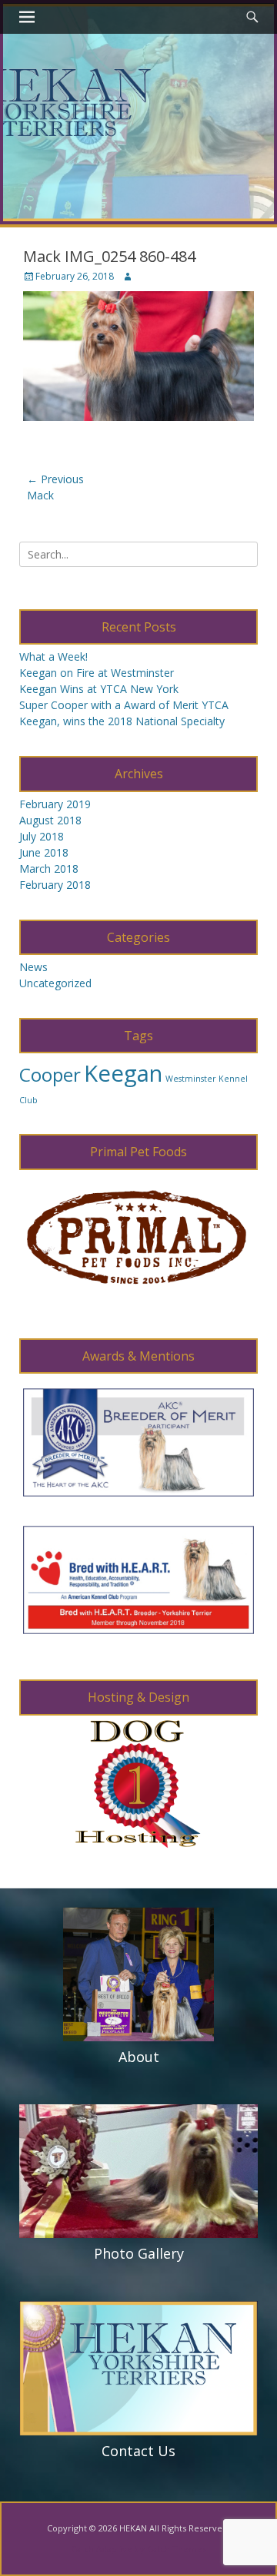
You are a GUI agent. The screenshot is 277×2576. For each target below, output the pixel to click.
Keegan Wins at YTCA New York (99, 689)
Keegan (123, 1073)
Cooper (50, 1074)
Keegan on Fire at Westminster (97, 673)
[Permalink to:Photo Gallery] (138, 2172)
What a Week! (53, 656)
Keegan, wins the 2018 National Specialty (122, 721)
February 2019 (55, 804)
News (33, 967)
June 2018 (44, 852)
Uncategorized (55, 983)
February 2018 (55, 885)
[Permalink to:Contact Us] (138, 2368)
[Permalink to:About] (138, 1975)
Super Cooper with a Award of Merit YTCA (124, 705)
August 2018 (50, 820)
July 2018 (42, 836)
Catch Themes (177, 2549)
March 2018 (49, 869)
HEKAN (133, 2528)
